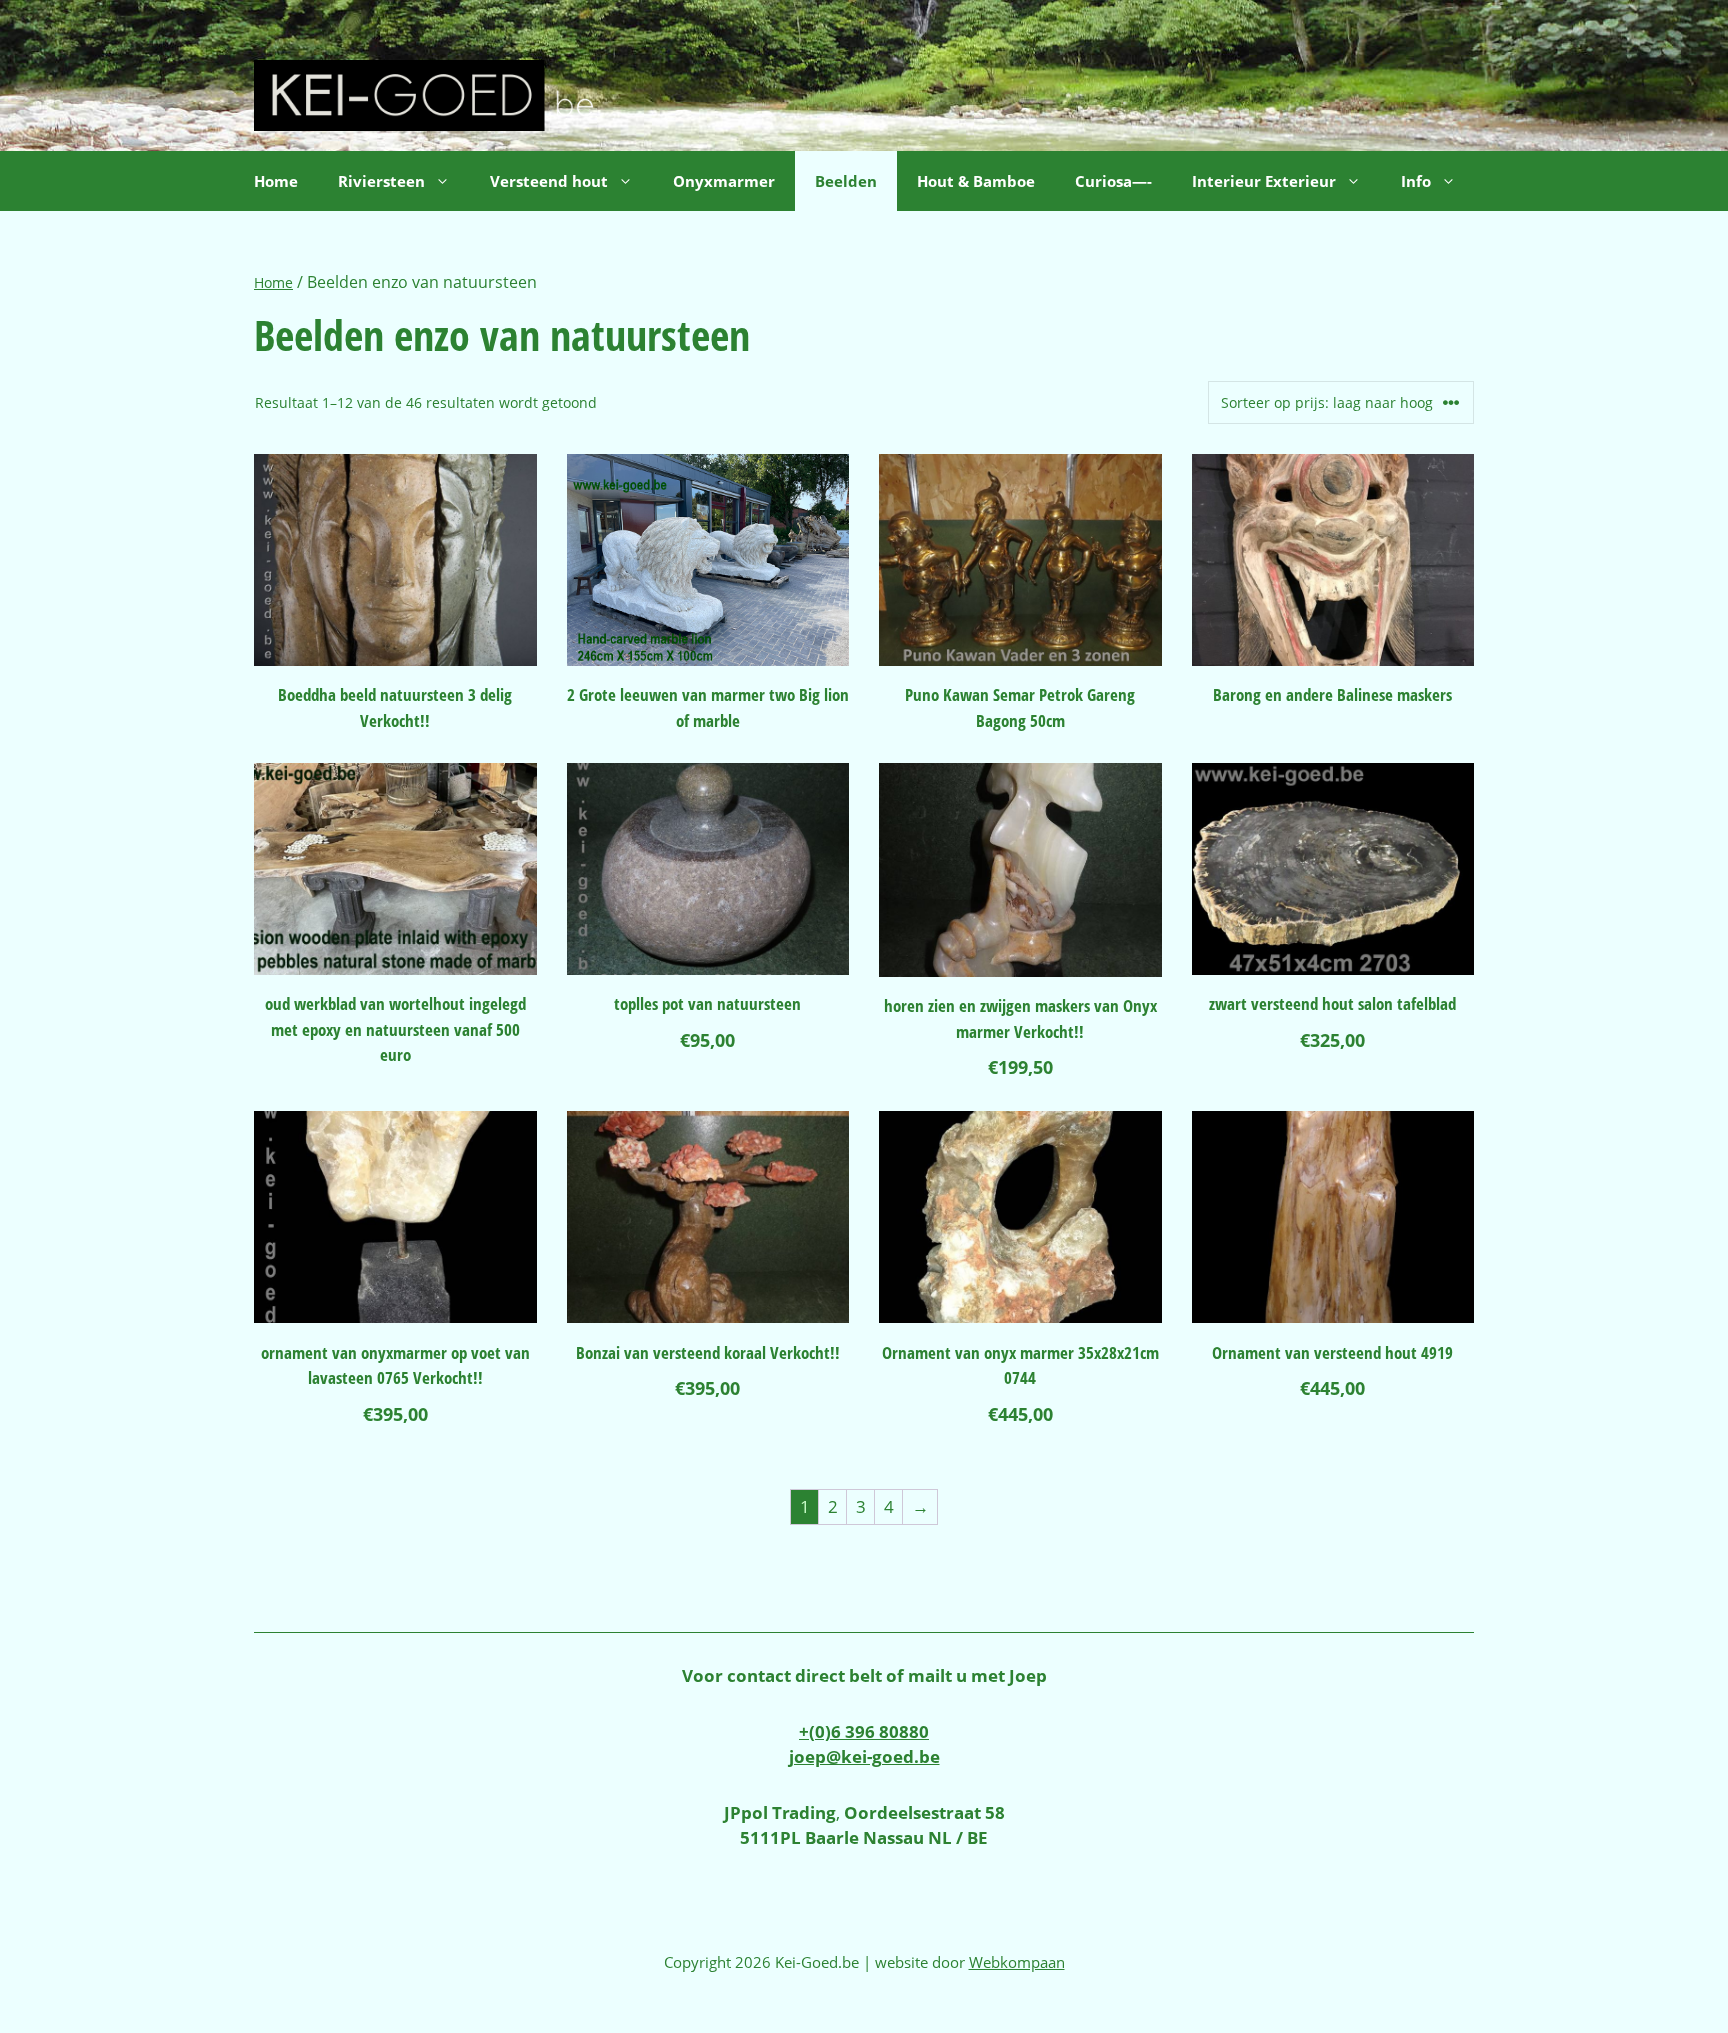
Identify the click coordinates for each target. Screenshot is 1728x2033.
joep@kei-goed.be (864, 1756)
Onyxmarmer (724, 181)
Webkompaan (1017, 1962)
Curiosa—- (1113, 181)
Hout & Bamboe (976, 181)
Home (276, 181)
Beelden (846, 181)
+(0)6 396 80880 (864, 1731)
